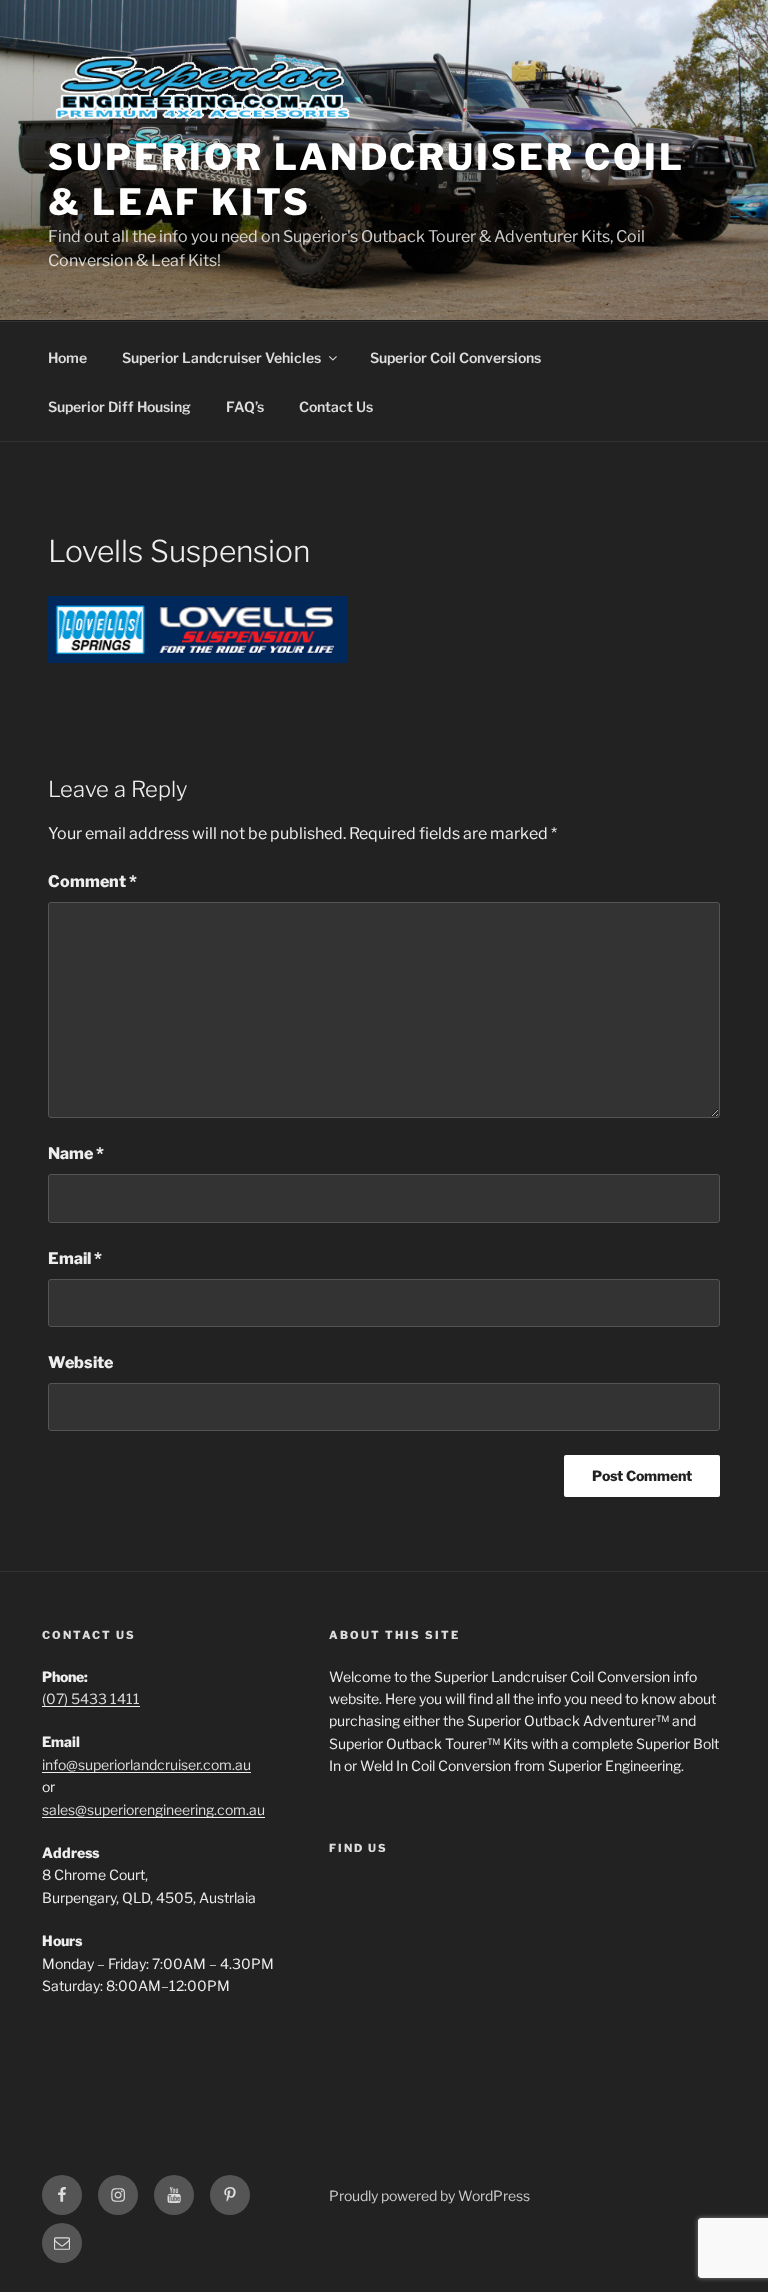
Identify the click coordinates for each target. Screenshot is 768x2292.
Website (80, 1362)
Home (67, 357)
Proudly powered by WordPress (429, 2195)
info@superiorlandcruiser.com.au (146, 1764)
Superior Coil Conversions (455, 357)
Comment (92, 881)
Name (76, 1153)
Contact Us (336, 406)
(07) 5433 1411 (91, 1698)
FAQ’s (245, 406)
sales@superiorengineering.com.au (153, 1809)
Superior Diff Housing (119, 406)
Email (75, 1258)
